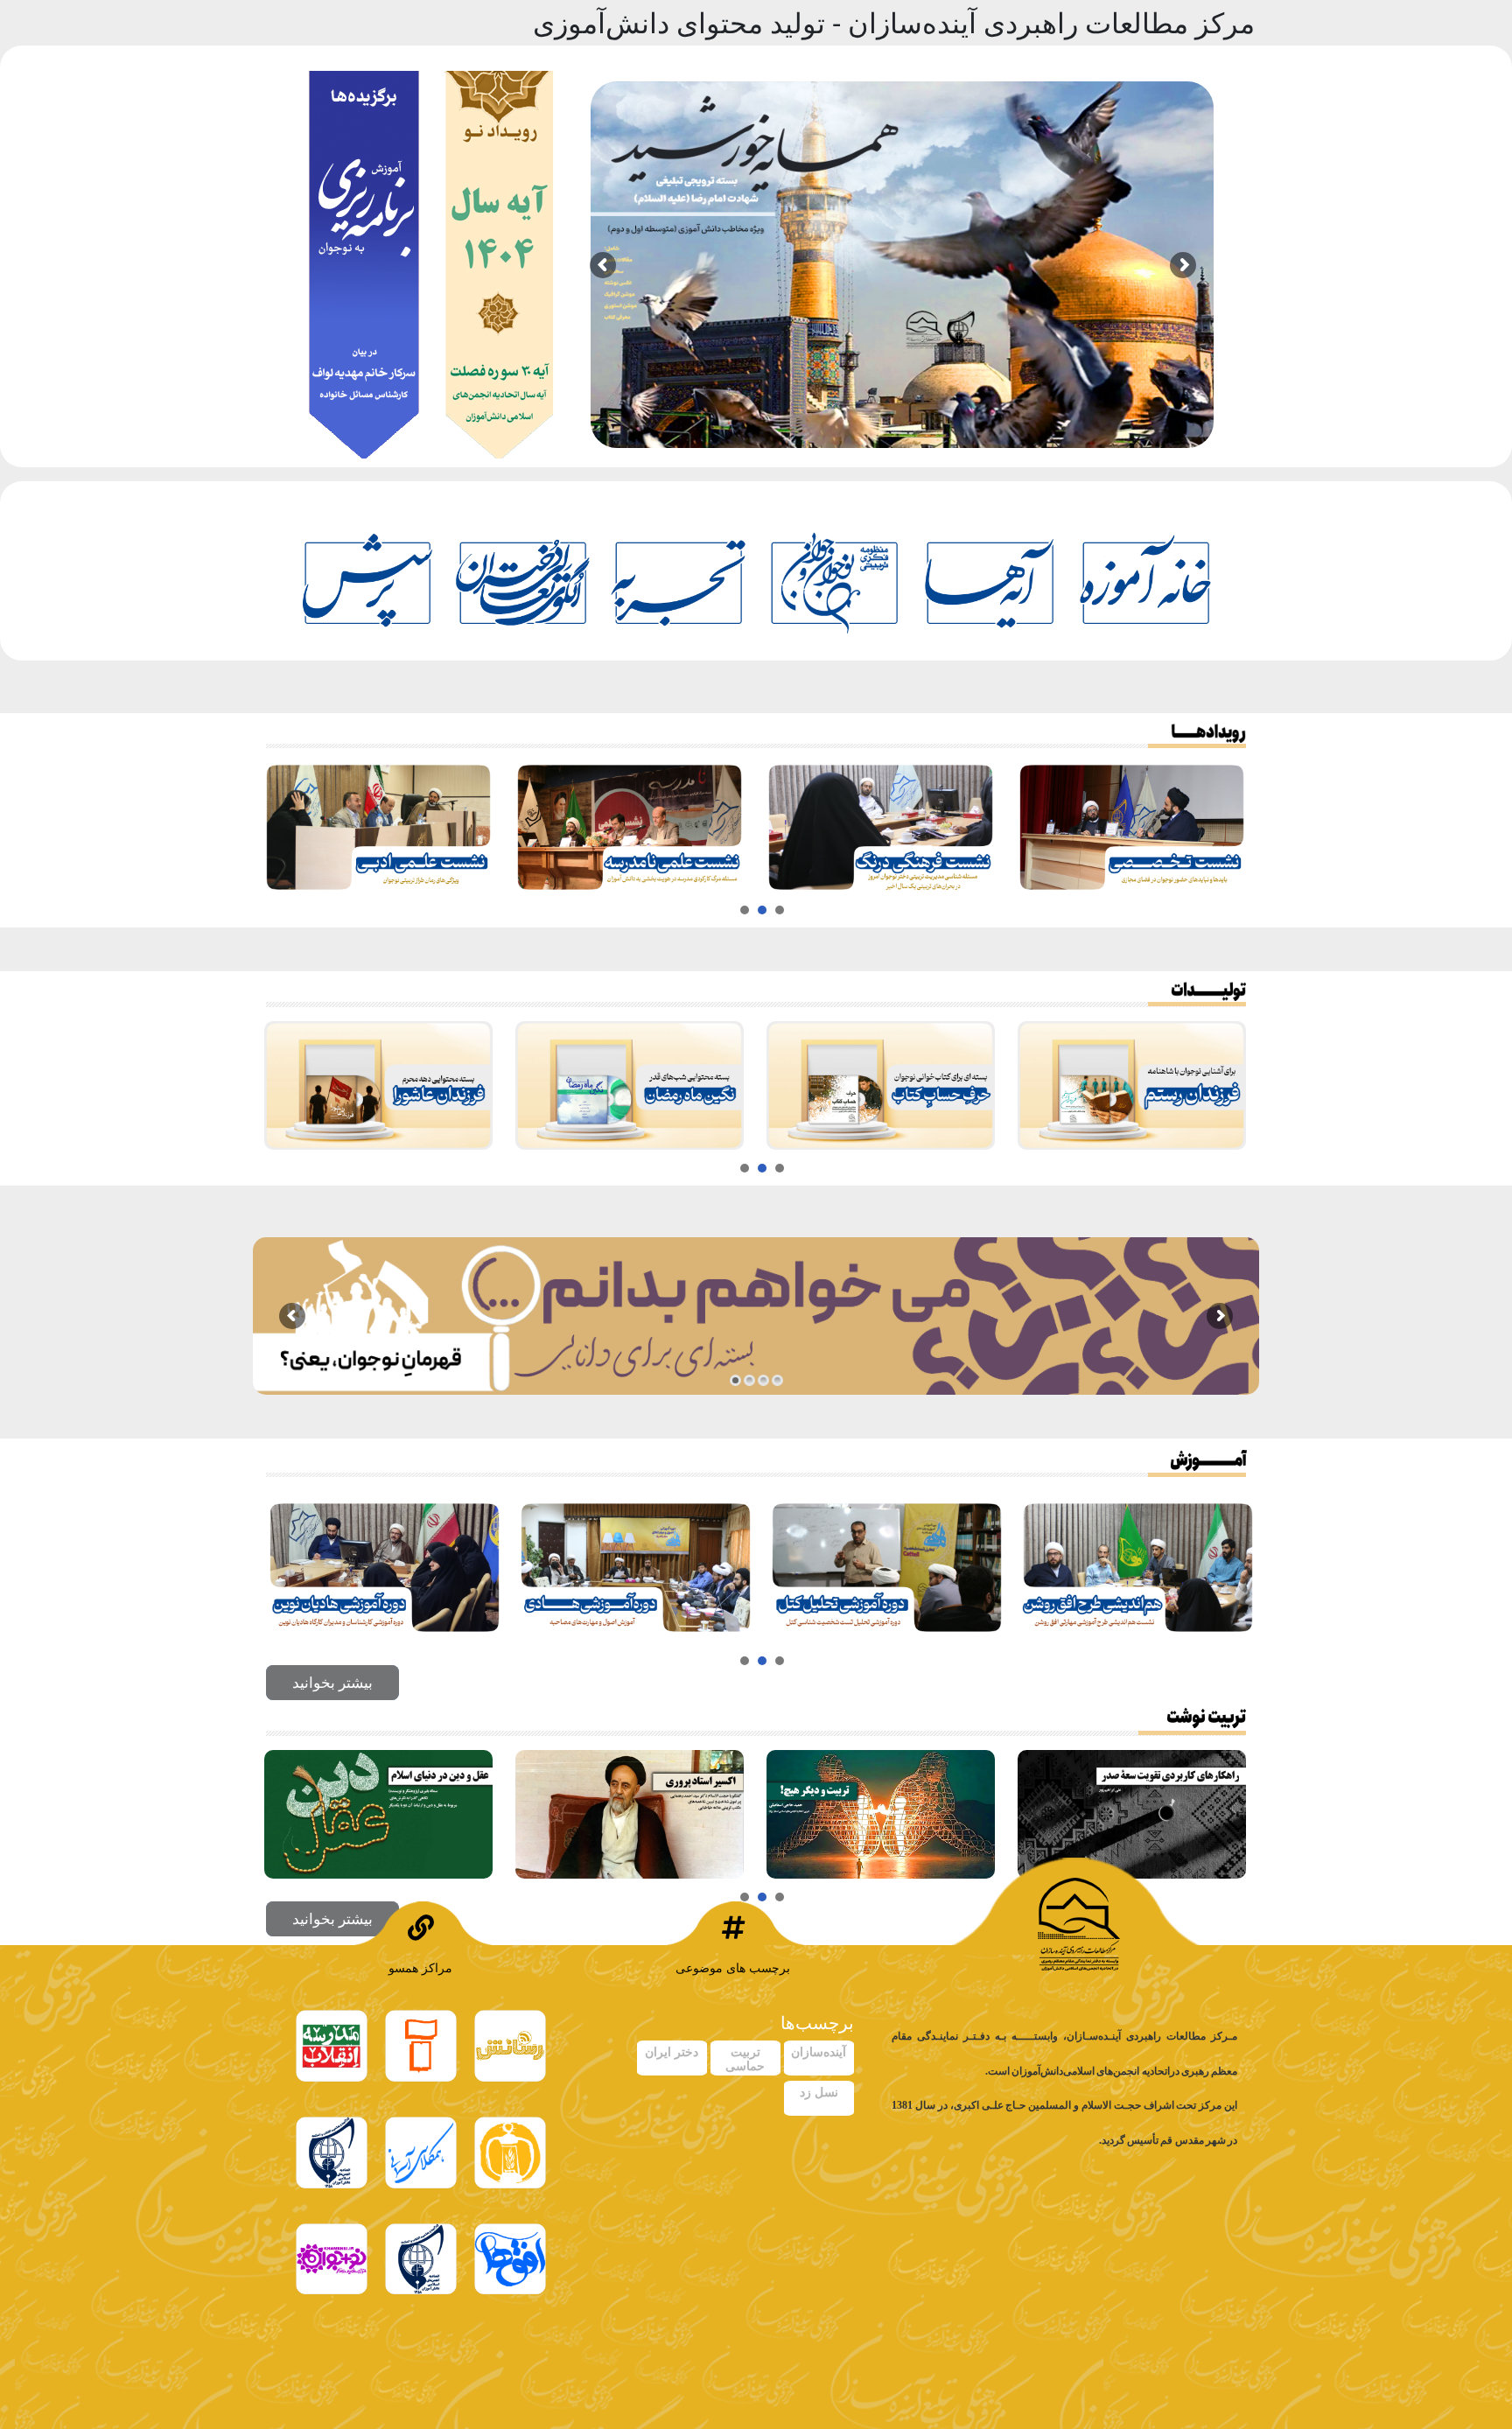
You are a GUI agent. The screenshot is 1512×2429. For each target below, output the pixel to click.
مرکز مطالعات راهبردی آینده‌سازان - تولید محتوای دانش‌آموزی (894, 22)
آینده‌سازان (819, 2051)
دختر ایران (672, 2051)
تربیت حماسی (745, 2058)
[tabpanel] (385, 827)
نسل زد (819, 2092)
